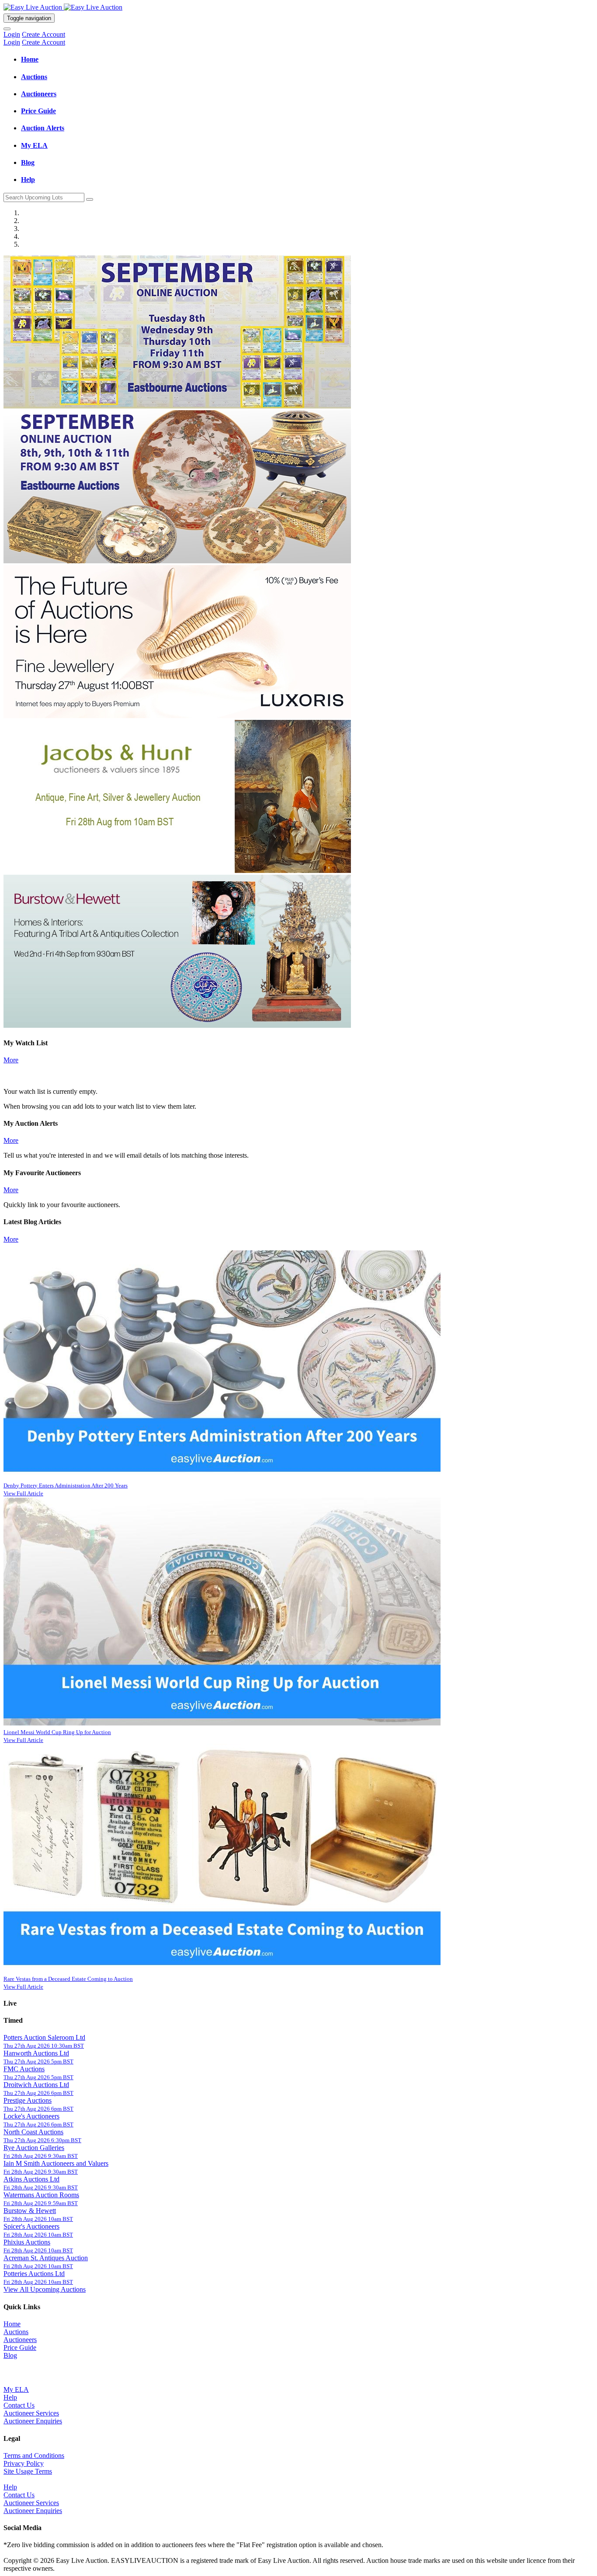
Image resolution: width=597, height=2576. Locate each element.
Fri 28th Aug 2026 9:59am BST (41, 2203)
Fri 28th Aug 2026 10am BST (38, 2219)
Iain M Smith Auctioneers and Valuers (56, 2163)
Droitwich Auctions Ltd (36, 2085)
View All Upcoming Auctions (45, 2289)
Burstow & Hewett (30, 2211)
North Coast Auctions (33, 2132)
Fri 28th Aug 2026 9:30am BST (41, 2156)
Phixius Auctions (27, 2242)
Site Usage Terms (28, 2471)
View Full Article (23, 1493)
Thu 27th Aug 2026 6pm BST (38, 2093)
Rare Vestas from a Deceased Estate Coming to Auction (68, 1979)
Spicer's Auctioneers (31, 2226)
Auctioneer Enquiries (33, 2421)
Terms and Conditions (34, 2456)
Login (12, 34)
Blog (10, 2355)
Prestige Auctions (28, 2100)
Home (12, 2324)
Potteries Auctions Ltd (34, 2274)
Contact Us (19, 2405)
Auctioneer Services (31, 2413)
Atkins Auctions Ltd (31, 2179)
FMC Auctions (24, 2069)
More (11, 1060)
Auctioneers (20, 2340)
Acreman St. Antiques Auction (46, 2258)
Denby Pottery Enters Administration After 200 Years (66, 1485)
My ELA (16, 2389)
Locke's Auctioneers (31, 2116)
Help (10, 2397)
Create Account (43, 34)
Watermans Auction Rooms (41, 2195)
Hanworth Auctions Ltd (36, 2053)
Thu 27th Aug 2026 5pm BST (38, 2061)
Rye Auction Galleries (34, 2148)
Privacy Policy (24, 2463)
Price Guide (20, 2347)
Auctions (16, 2332)
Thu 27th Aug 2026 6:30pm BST (42, 2140)
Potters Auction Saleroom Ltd (44, 2037)
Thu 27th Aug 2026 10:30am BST (44, 2046)
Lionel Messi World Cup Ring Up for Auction (57, 1732)
